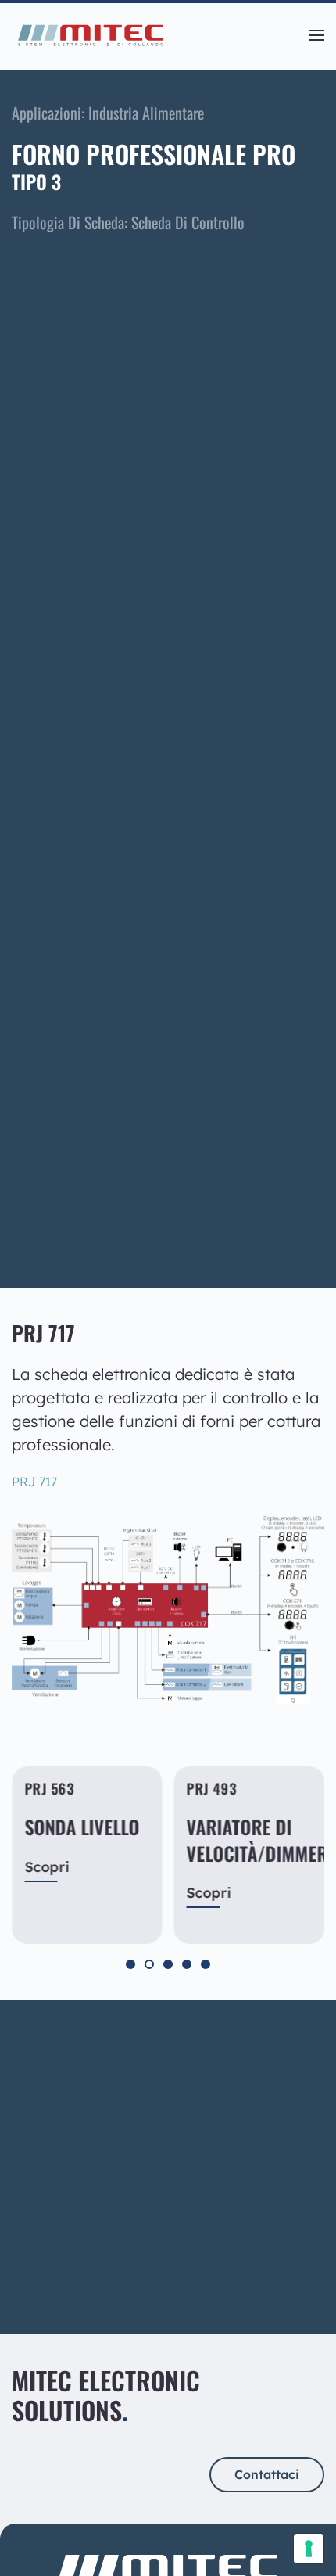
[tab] (130, 1964)
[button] (316, 35)
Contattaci (69, 2244)
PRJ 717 (34, 1482)
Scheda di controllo (188, 222)
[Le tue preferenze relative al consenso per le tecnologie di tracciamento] (309, 2549)
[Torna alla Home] (90, 35)
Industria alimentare (146, 113)
